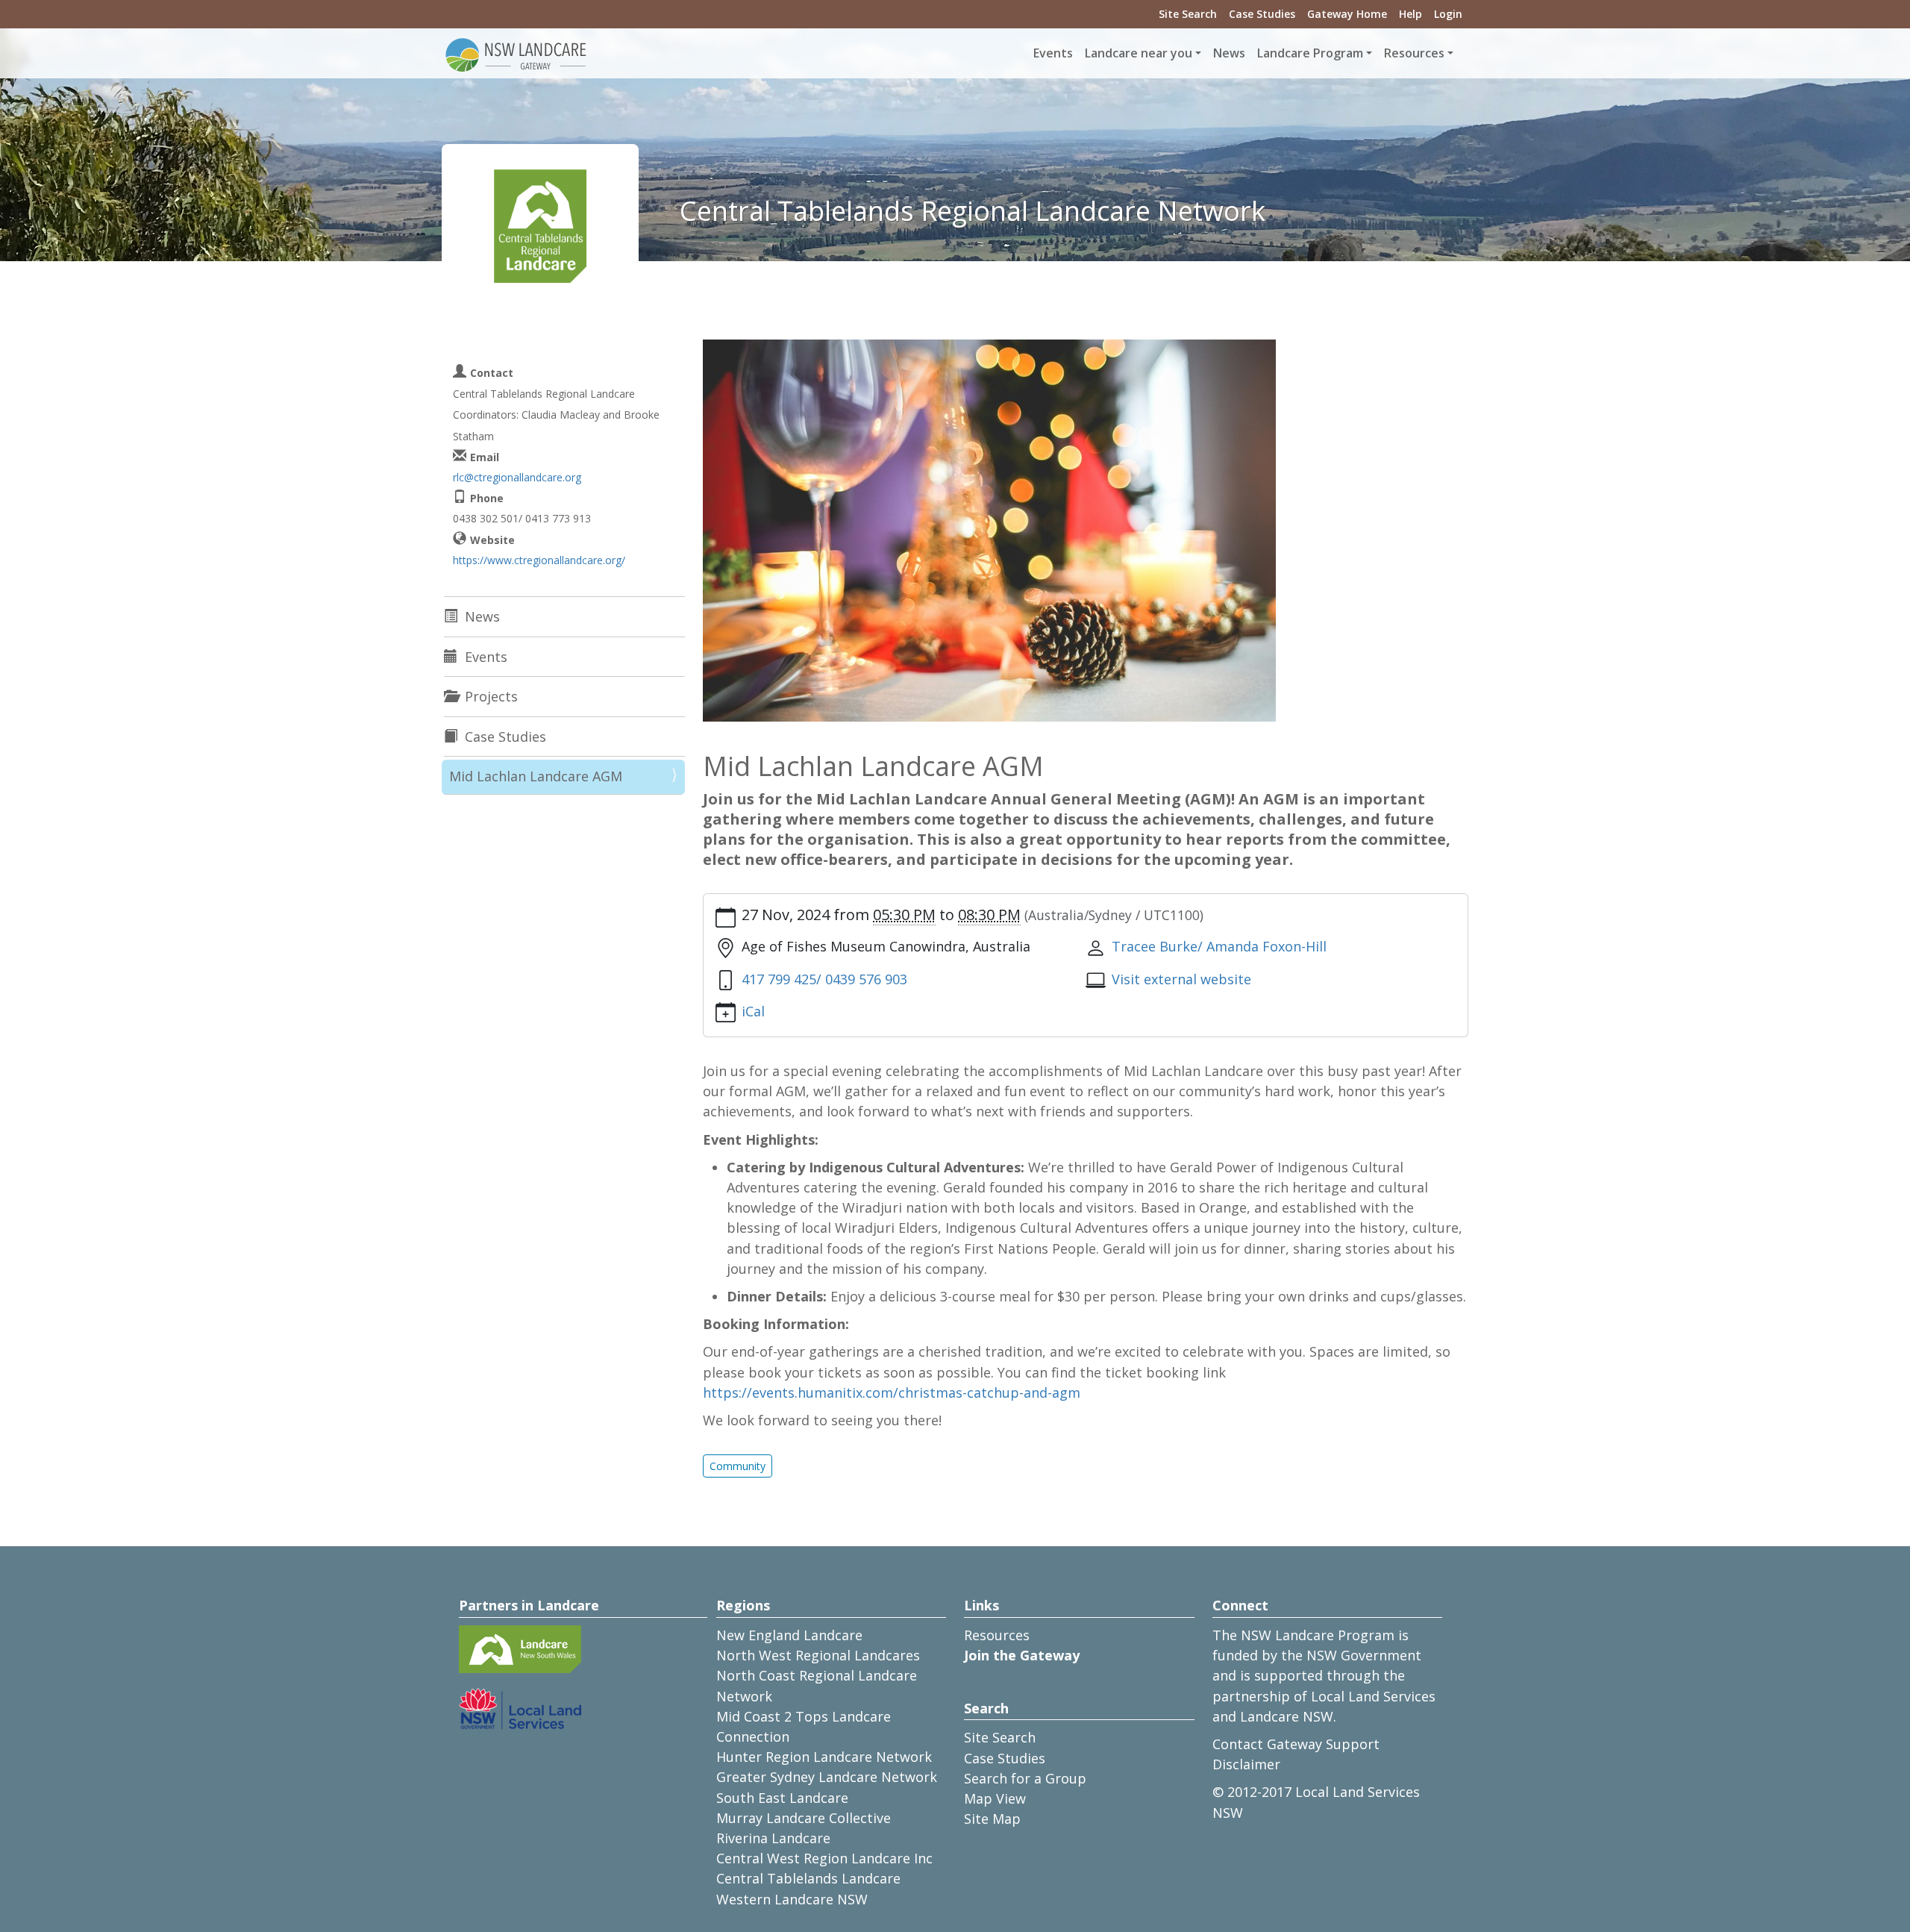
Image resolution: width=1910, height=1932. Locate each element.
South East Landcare (782, 1798)
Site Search (1188, 14)
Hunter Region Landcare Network (824, 1757)
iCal (753, 1011)
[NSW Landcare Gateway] (516, 54)
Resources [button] (1414, 53)
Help (1410, 14)
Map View (995, 1798)
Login (1448, 14)
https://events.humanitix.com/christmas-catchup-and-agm (893, 1392)
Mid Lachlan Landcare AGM (536, 776)
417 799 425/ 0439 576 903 (824, 979)
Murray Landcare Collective (804, 1818)
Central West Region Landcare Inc (824, 1858)
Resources (997, 1635)
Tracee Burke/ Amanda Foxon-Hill (1219, 946)
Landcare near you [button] (1139, 53)
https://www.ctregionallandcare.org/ (539, 560)
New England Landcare (789, 1635)
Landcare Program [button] (1310, 53)
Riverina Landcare (773, 1838)
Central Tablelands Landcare (808, 1878)
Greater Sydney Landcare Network (827, 1777)
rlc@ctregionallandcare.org (517, 477)
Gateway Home (1347, 14)
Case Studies (1262, 14)
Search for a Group (1025, 1778)
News (1229, 53)
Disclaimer (1246, 1764)
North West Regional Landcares (818, 1655)
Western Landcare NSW (792, 1899)
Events (1053, 53)
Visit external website (1181, 979)
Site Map (992, 1819)
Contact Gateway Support (1296, 1744)
